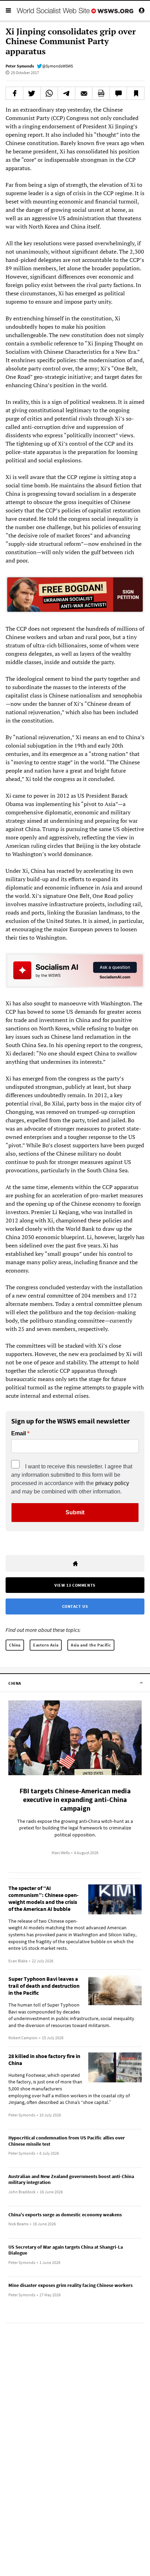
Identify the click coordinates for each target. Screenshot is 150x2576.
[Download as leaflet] (101, 93)
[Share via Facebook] (14, 93)
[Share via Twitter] (32, 93)
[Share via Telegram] (66, 93)
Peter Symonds (20, 66)
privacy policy (112, 1483)
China (15, 1645)
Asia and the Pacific (91, 1645)
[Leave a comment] (118, 93)
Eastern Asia (46, 1645)
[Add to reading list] (136, 93)
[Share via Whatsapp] (49, 93)
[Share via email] (84, 93)
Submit (75, 1512)
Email (18, 1434)
